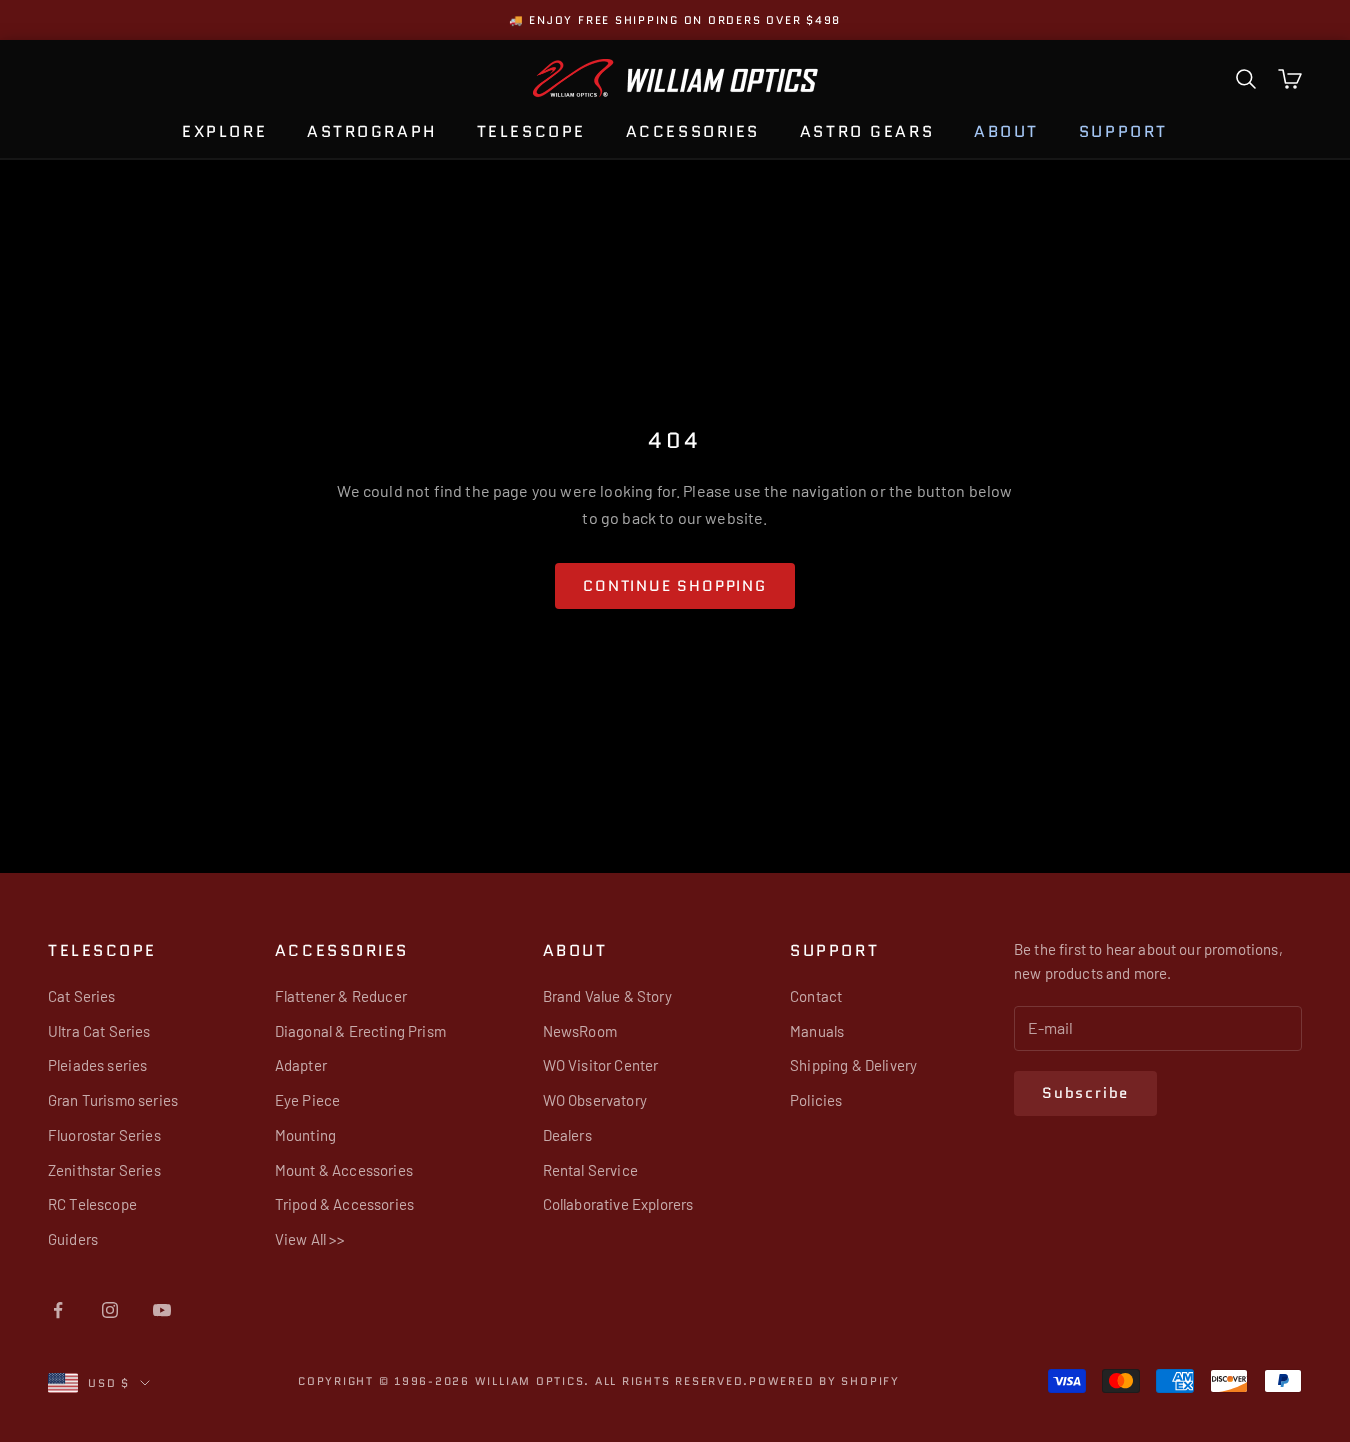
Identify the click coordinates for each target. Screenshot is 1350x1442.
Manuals (817, 1031)
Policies (816, 1100)
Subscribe (1085, 1093)
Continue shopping (675, 586)
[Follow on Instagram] (110, 1310)
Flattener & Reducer (341, 996)
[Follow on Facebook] (58, 1310)
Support (1123, 131)
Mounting (305, 1135)
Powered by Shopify (824, 1381)
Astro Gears (867, 131)
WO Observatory (595, 1100)
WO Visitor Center (601, 1065)
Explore (224, 131)
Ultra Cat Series (99, 1031)
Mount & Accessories (344, 1170)
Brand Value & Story (607, 996)
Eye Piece (307, 1100)
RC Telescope (92, 1204)
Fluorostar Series (104, 1135)
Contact (816, 996)
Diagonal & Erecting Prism (360, 1031)
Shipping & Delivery (853, 1065)
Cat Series (82, 996)
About (1006, 131)
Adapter (301, 1065)
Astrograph (372, 131)
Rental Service (590, 1170)
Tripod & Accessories (344, 1204)
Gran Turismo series (113, 1100)
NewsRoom (580, 1031)
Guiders (73, 1239)
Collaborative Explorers (618, 1204)
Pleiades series (97, 1065)
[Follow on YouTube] (162, 1310)
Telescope (531, 131)
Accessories (693, 131)
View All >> (310, 1239)
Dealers (567, 1135)
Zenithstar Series (104, 1170)
